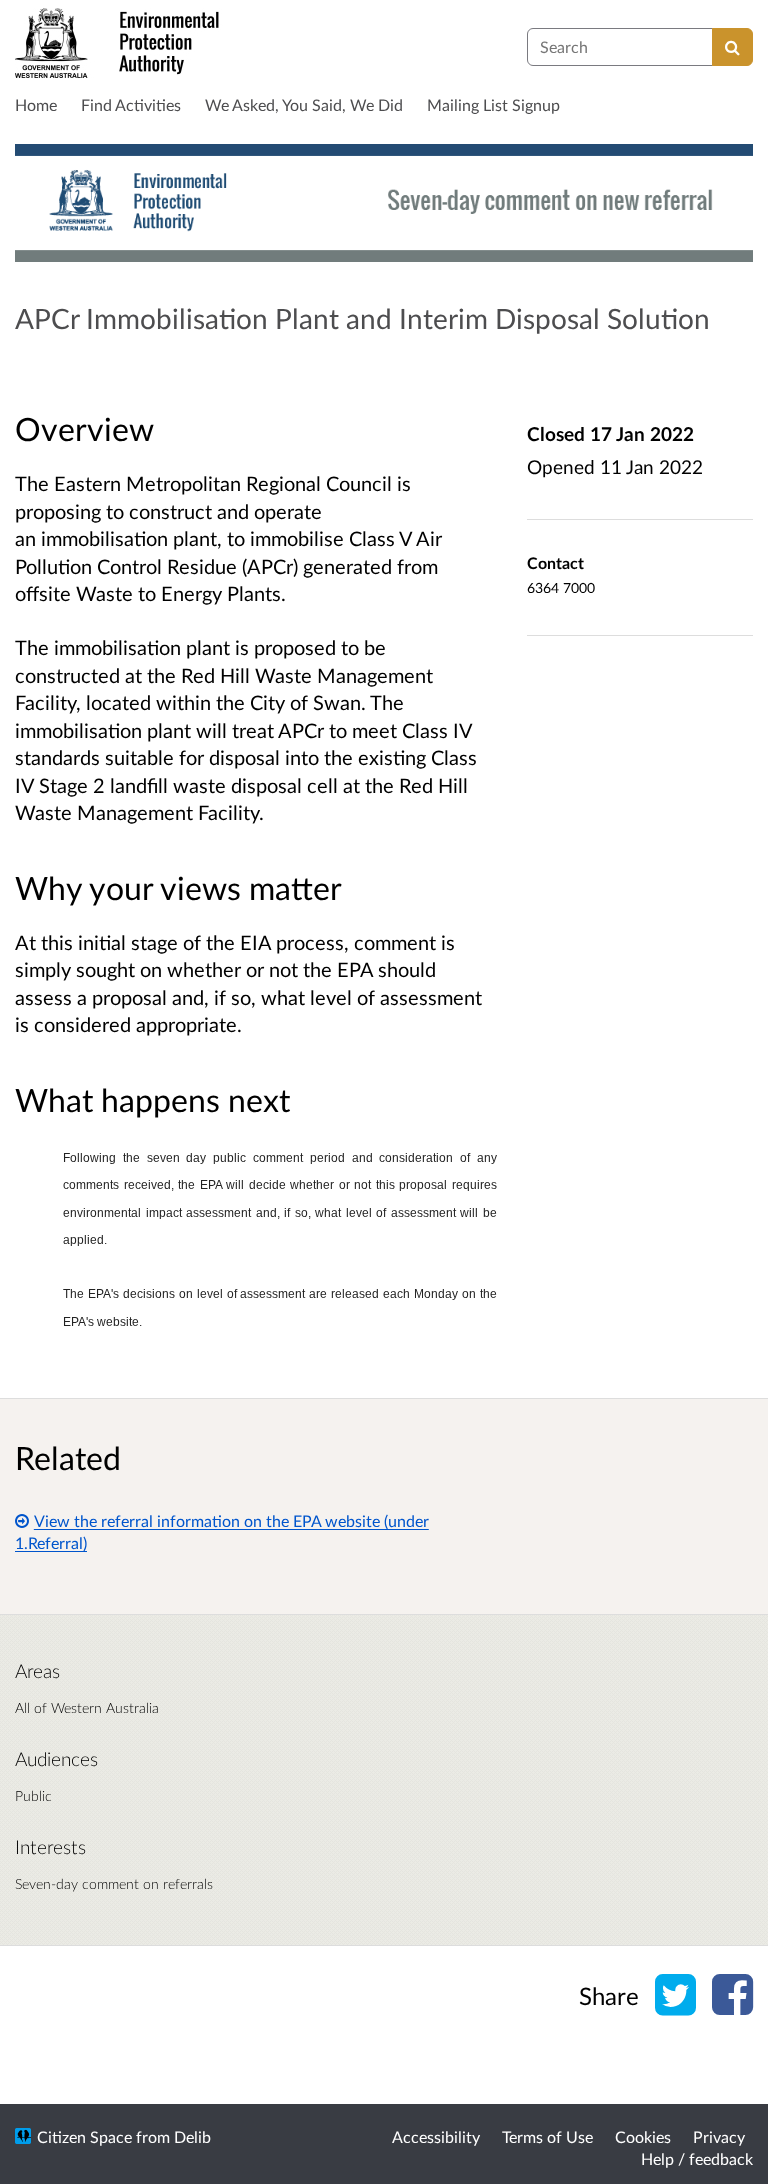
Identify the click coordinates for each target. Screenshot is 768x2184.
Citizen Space (84, 2136)
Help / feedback (697, 2158)
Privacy (719, 2136)
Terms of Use (547, 2136)
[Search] (732, 47)
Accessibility (436, 2136)
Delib (192, 2136)
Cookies (643, 2136)
